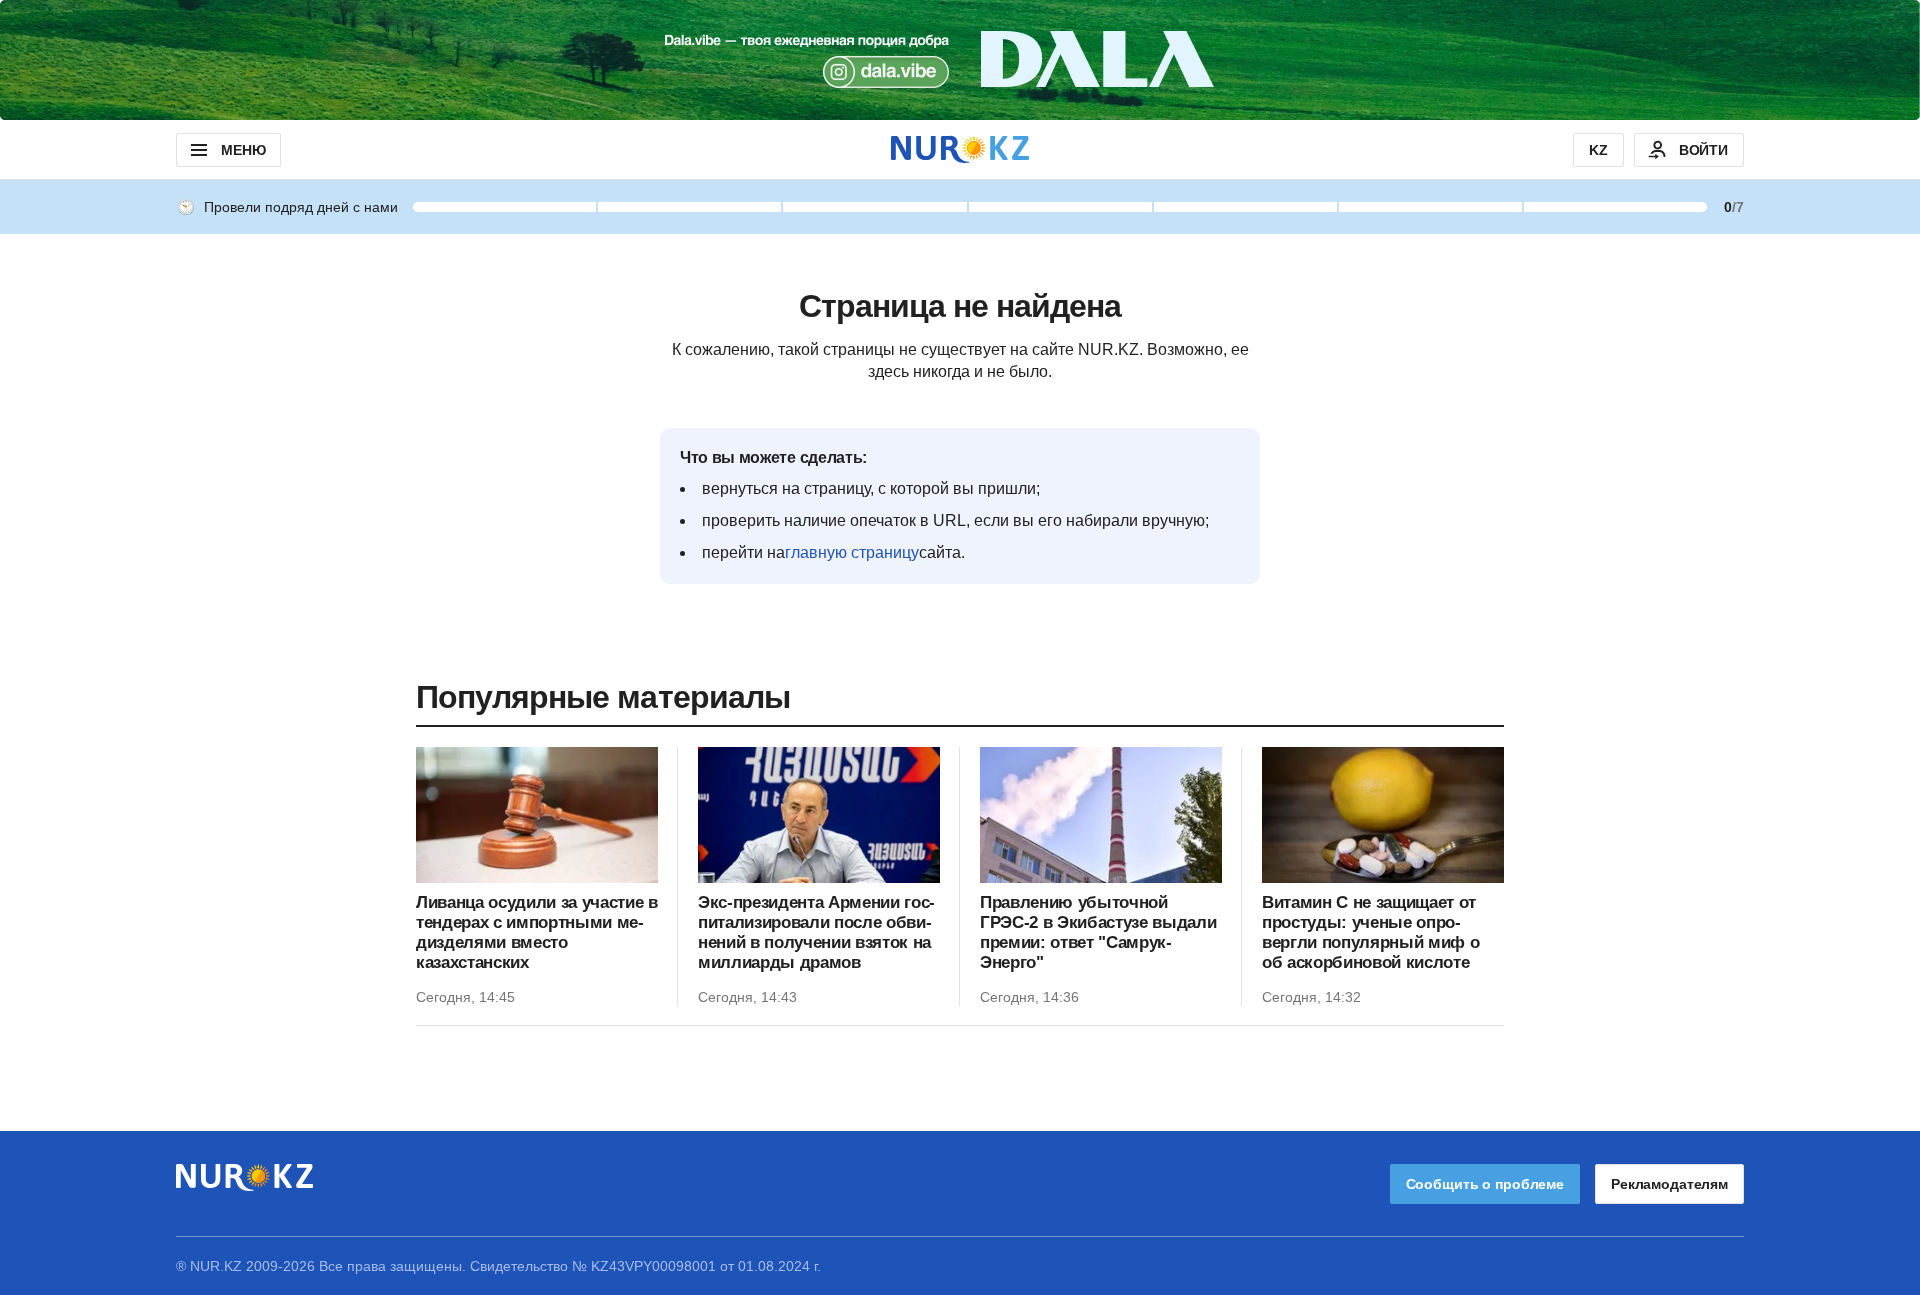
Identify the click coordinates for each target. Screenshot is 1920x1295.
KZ (1598, 150)
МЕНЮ (243, 150)
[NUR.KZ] (960, 149)
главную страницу (852, 552)
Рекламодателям (1669, 1184)
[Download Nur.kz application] (960, 60)
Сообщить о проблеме (1485, 1184)
